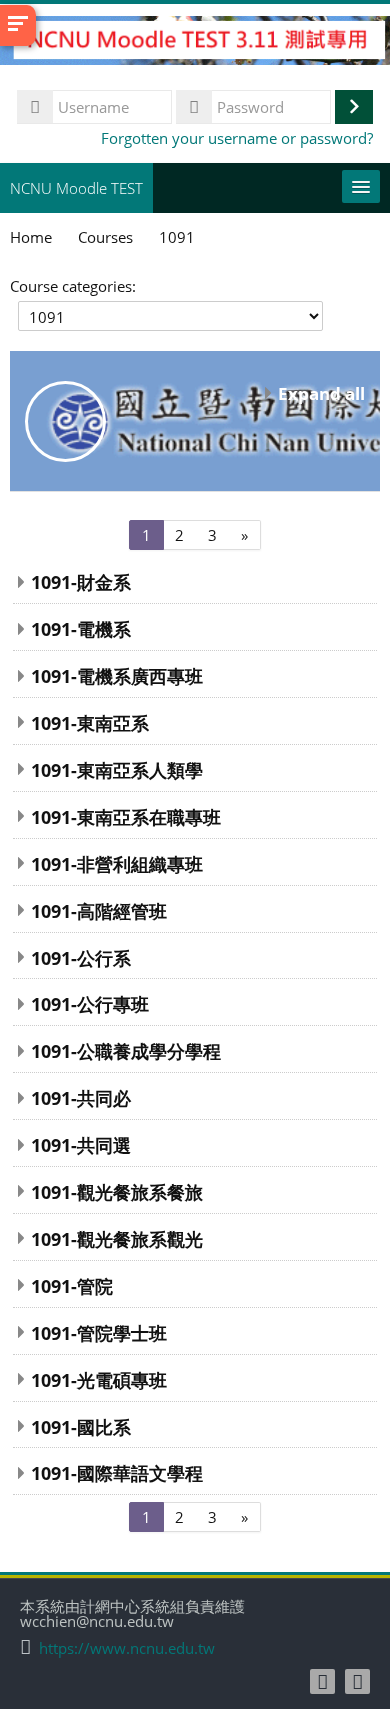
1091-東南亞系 (90, 722)
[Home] (195, 43)
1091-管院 (72, 1285)
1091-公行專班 (90, 1003)
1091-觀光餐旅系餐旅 (117, 1191)
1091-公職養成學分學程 (126, 1050)
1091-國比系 (81, 1426)
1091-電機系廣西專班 (117, 675)
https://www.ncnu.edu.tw (127, 1648)
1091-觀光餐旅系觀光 (117, 1238)
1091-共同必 (81, 1097)
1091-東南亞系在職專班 (126, 816)
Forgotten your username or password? (237, 138)
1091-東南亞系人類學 (117, 769)
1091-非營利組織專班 (117, 863)
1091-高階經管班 (99, 910)
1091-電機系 (81, 628)
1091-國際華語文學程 (117, 1472)
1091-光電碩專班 (99, 1379)
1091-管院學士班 (99, 1332)
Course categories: (73, 286)
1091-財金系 (81, 581)
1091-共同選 (81, 1144)
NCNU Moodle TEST (76, 188)
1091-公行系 (81, 957)
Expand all (321, 393)
